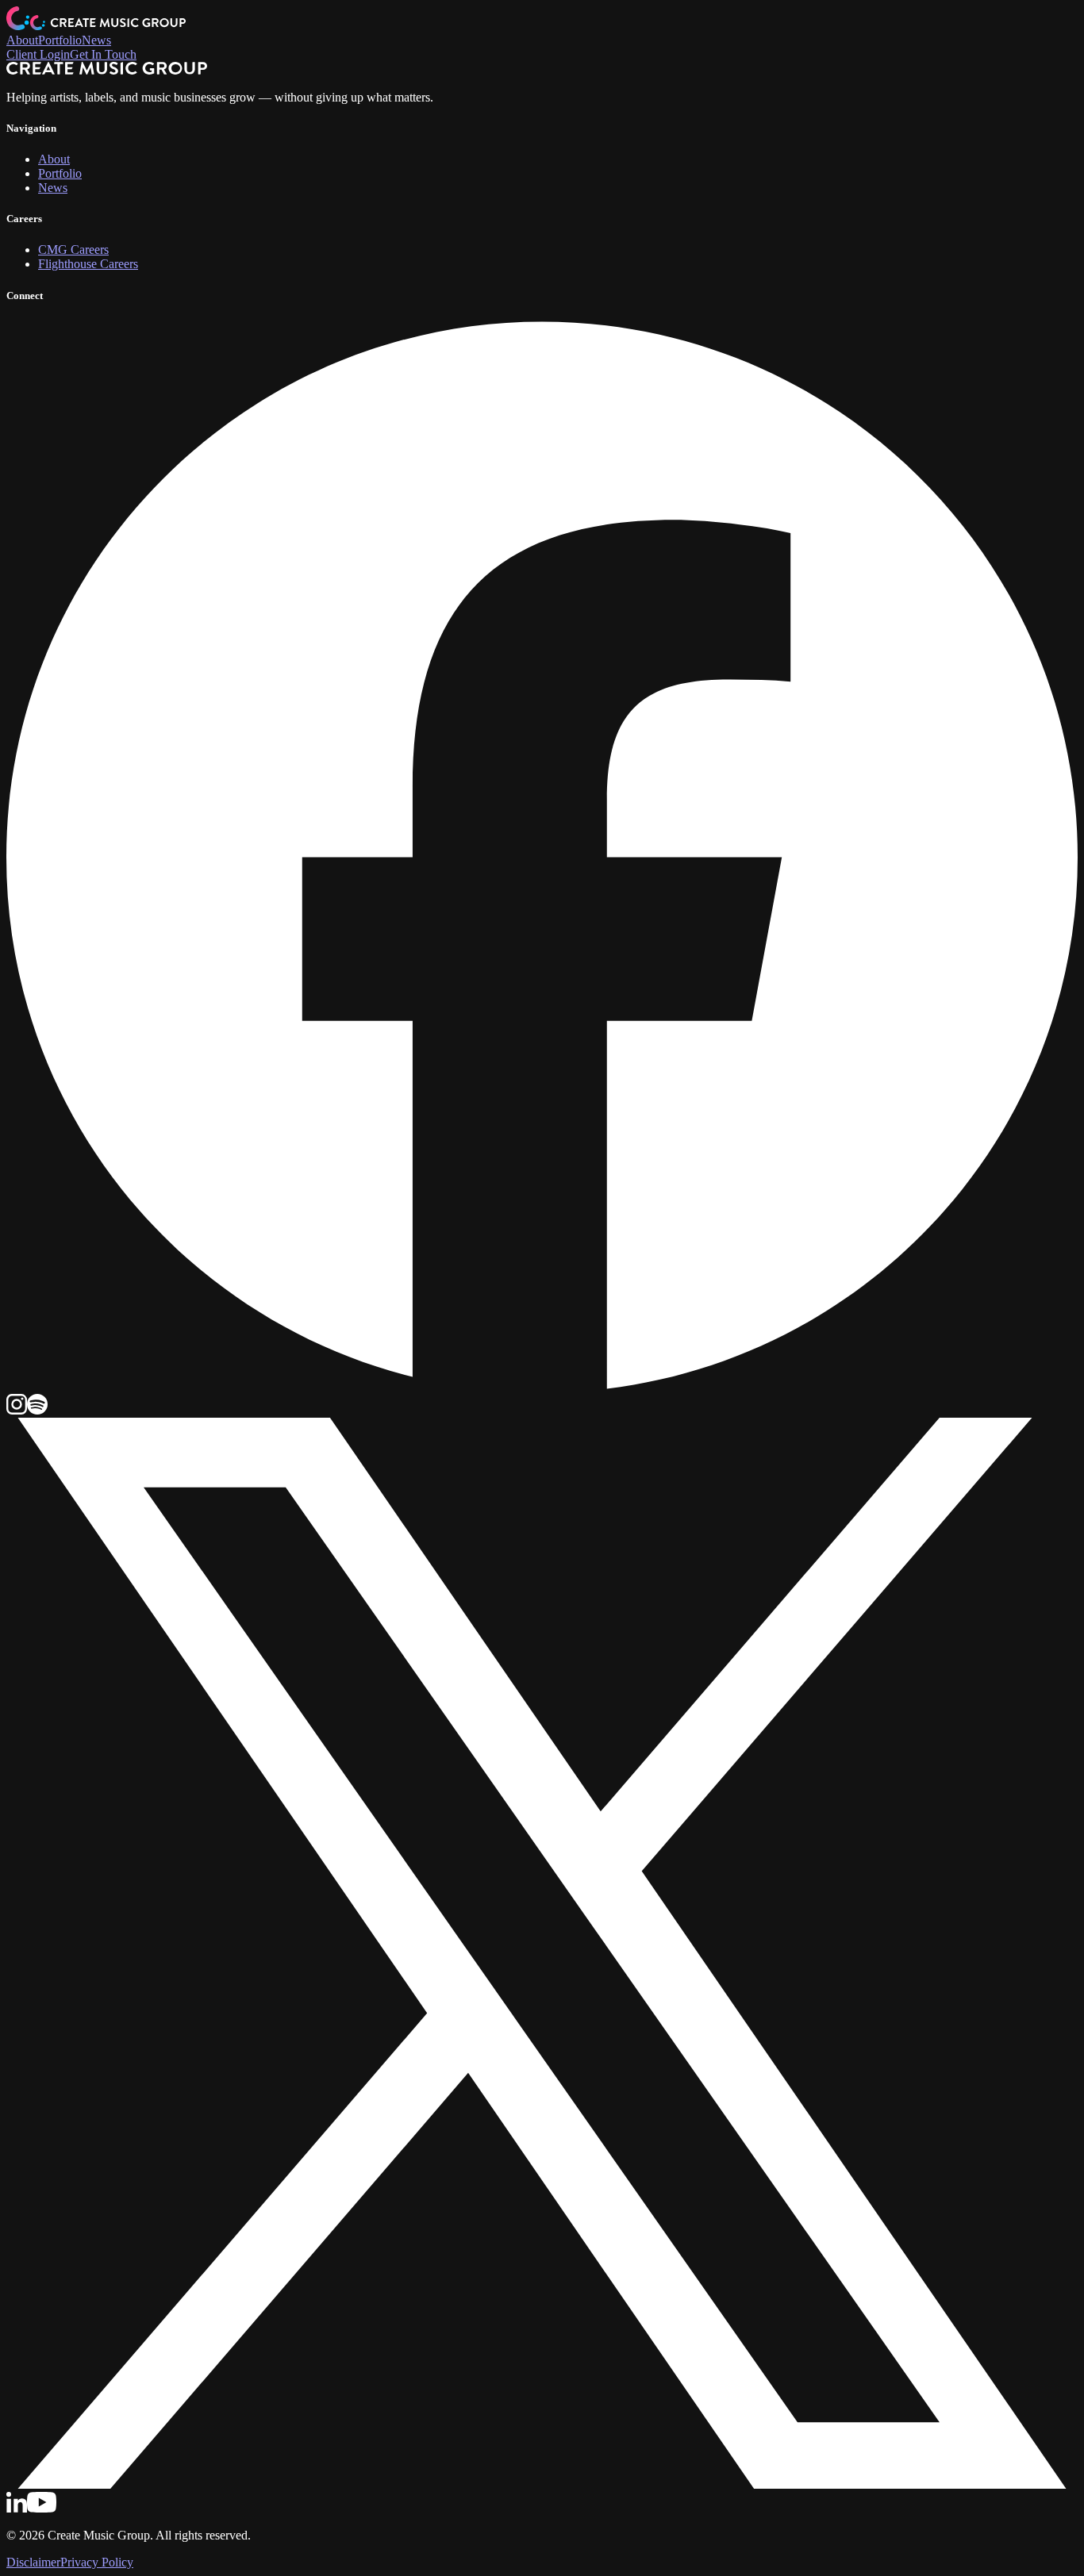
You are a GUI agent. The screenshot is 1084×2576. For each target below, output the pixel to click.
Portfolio (60, 40)
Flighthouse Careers (88, 264)
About (22, 40)
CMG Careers (73, 250)
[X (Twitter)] (542, 2484)
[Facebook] (542, 1386)
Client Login (38, 54)
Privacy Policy (97, 2562)
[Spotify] (37, 1410)
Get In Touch (103, 54)
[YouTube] (42, 2508)
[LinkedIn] (17, 2508)
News (96, 40)
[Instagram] (17, 1410)
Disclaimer (33, 2562)
